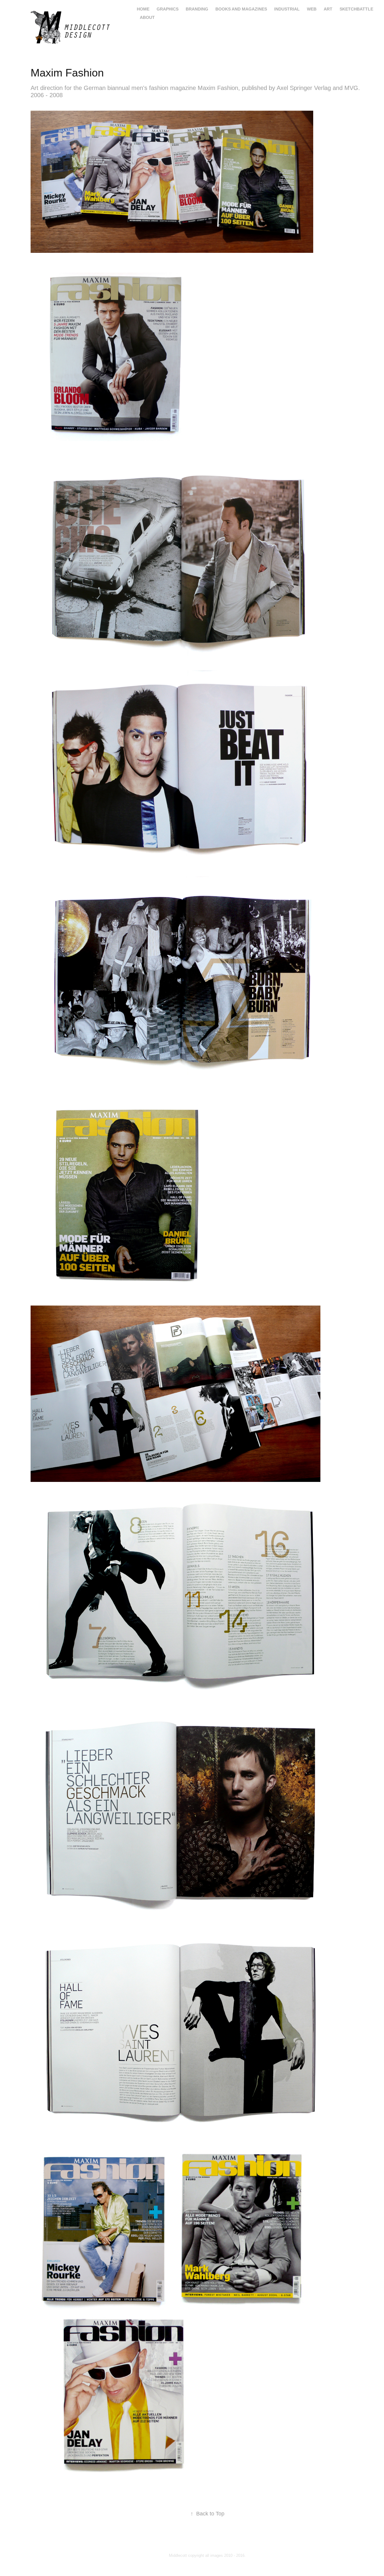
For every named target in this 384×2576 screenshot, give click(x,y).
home (143, 9)
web (312, 9)
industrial (287, 9)
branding (197, 9)
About (147, 17)
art (328, 9)
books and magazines (241, 9)
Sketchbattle (356, 9)
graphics (168, 9)
